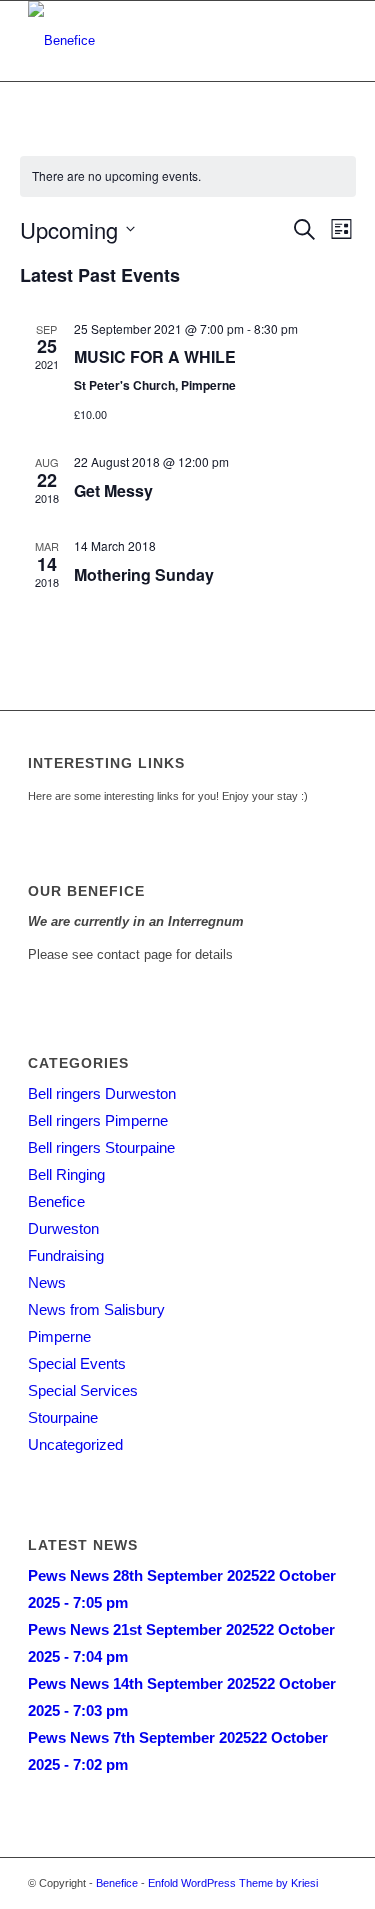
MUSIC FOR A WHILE (155, 356)
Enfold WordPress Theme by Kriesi (233, 1883)
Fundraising (66, 1255)
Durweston (63, 1228)
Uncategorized (75, 1444)
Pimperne (59, 1336)
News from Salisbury (96, 1309)
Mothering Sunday (144, 574)
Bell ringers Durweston (102, 1093)
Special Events (77, 1363)
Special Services (83, 1390)
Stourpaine (63, 1417)
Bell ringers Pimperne (98, 1120)
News (47, 1282)
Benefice (56, 1201)
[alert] (188, 176)
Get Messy (113, 490)
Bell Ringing (66, 1174)
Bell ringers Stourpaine (101, 1147)
